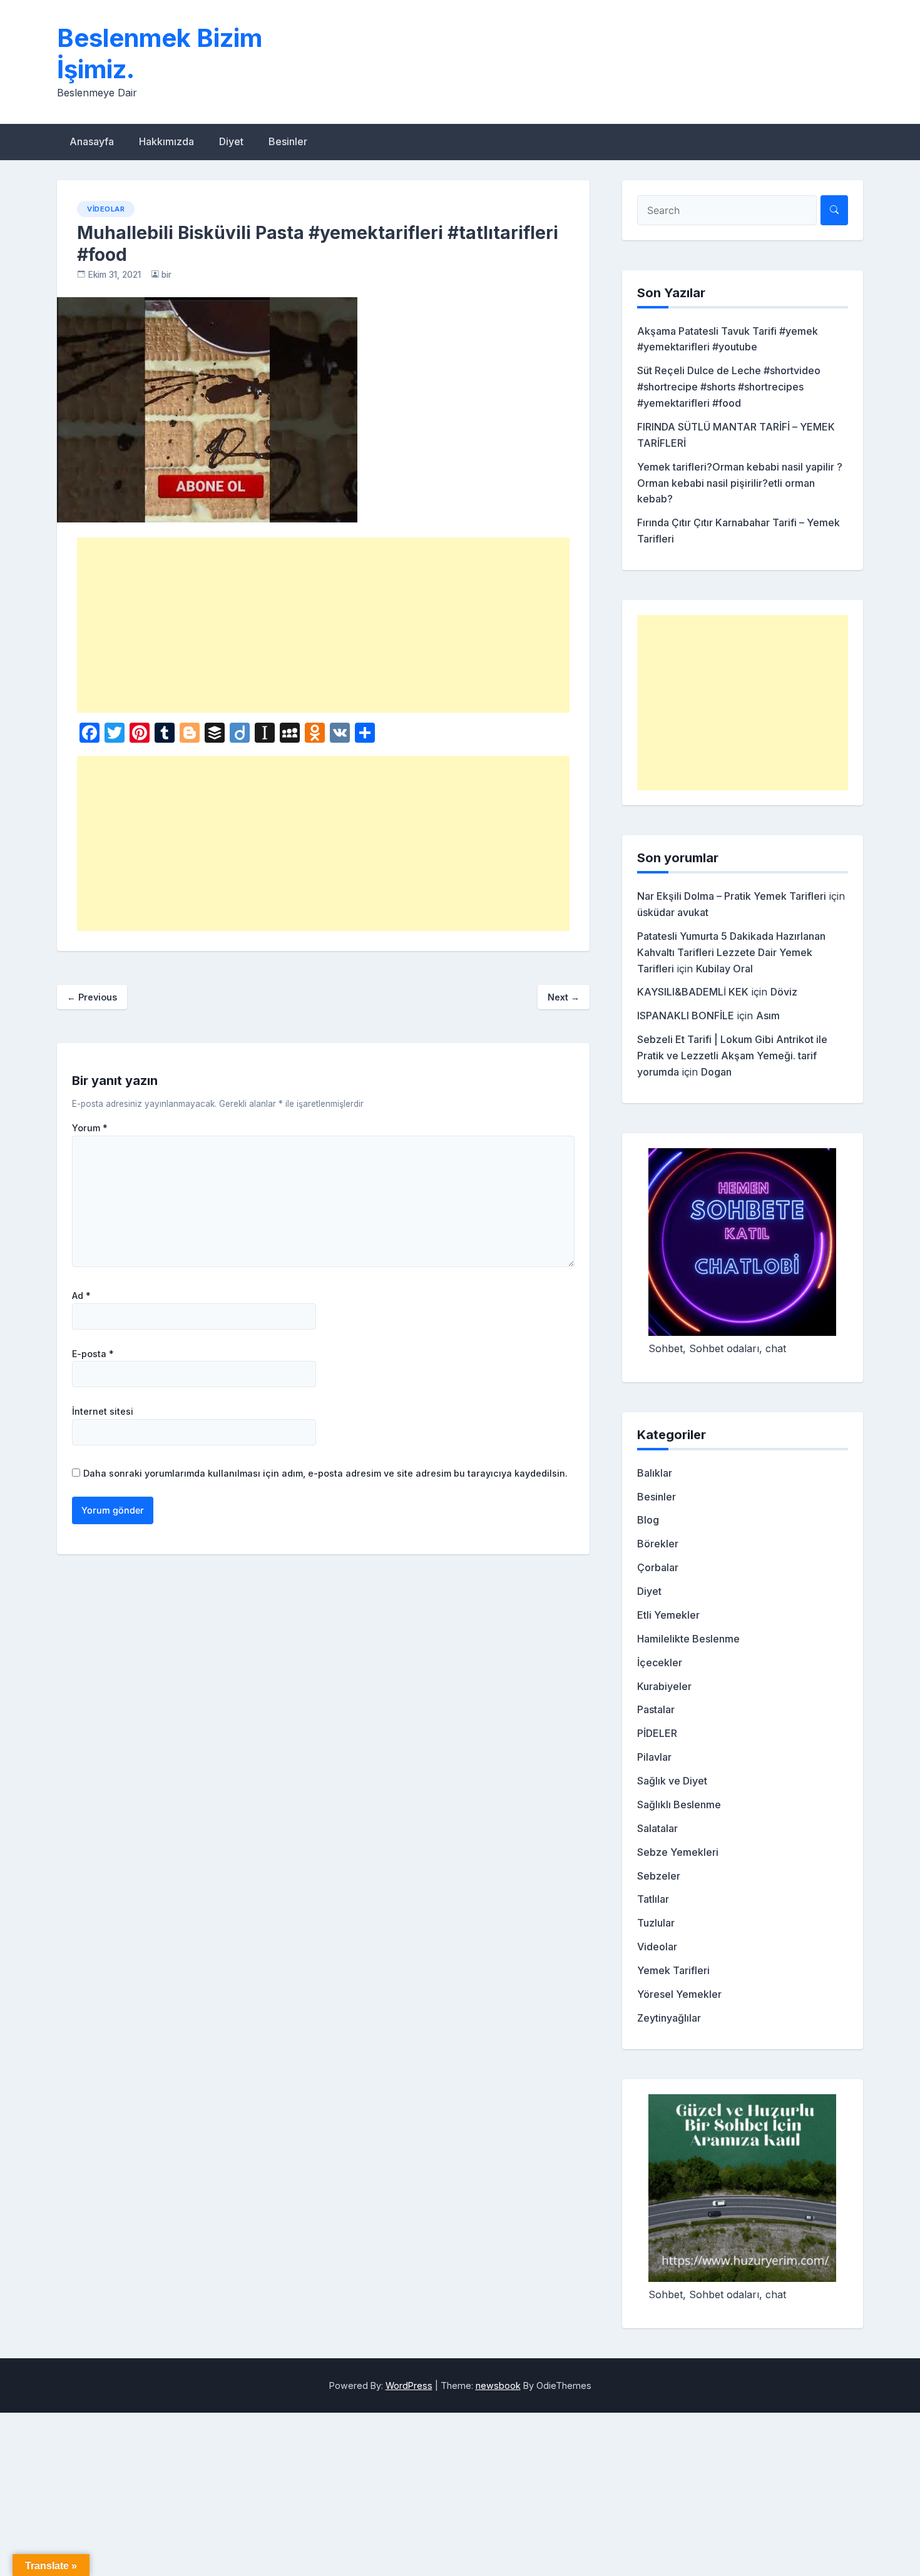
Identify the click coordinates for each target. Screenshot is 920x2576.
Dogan (716, 1072)
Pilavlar (654, 1757)
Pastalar (656, 1709)
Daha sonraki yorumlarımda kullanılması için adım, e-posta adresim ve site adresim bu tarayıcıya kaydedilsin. (325, 1473)
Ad (81, 1296)
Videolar (106, 209)
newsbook (498, 2385)
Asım (768, 1016)
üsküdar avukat (673, 912)
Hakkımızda (166, 141)
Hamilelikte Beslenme (688, 1639)
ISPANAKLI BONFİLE (686, 1016)
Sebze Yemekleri (678, 1852)
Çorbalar (658, 1567)
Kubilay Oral (724, 969)
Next (564, 997)
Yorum (90, 1128)
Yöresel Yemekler (679, 1994)
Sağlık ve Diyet (672, 1781)
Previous (92, 997)
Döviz (784, 992)
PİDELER (657, 1733)
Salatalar (657, 1828)
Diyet (231, 141)
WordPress (409, 2385)
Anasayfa (92, 141)
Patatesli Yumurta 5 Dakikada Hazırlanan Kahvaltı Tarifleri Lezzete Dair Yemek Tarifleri (731, 952)
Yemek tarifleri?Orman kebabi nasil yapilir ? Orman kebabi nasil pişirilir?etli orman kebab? (740, 483)
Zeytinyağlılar (669, 2018)
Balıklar (655, 1473)
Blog (648, 1520)
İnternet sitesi (103, 1412)
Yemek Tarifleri (673, 1970)
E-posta (93, 1354)
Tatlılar (653, 1899)
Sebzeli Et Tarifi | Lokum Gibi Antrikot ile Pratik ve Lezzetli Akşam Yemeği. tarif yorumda (732, 1056)
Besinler (288, 141)
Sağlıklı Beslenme (679, 1805)
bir (166, 275)
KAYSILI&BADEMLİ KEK (693, 992)
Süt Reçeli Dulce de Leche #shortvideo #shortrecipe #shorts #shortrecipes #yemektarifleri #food (729, 387)
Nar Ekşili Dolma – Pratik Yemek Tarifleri (732, 896)
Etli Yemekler (668, 1615)
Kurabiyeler (664, 1686)
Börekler (658, 1544)
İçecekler (660, 1662)
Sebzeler (659, 1876)
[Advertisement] (323, 625)
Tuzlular (656, 1923)
